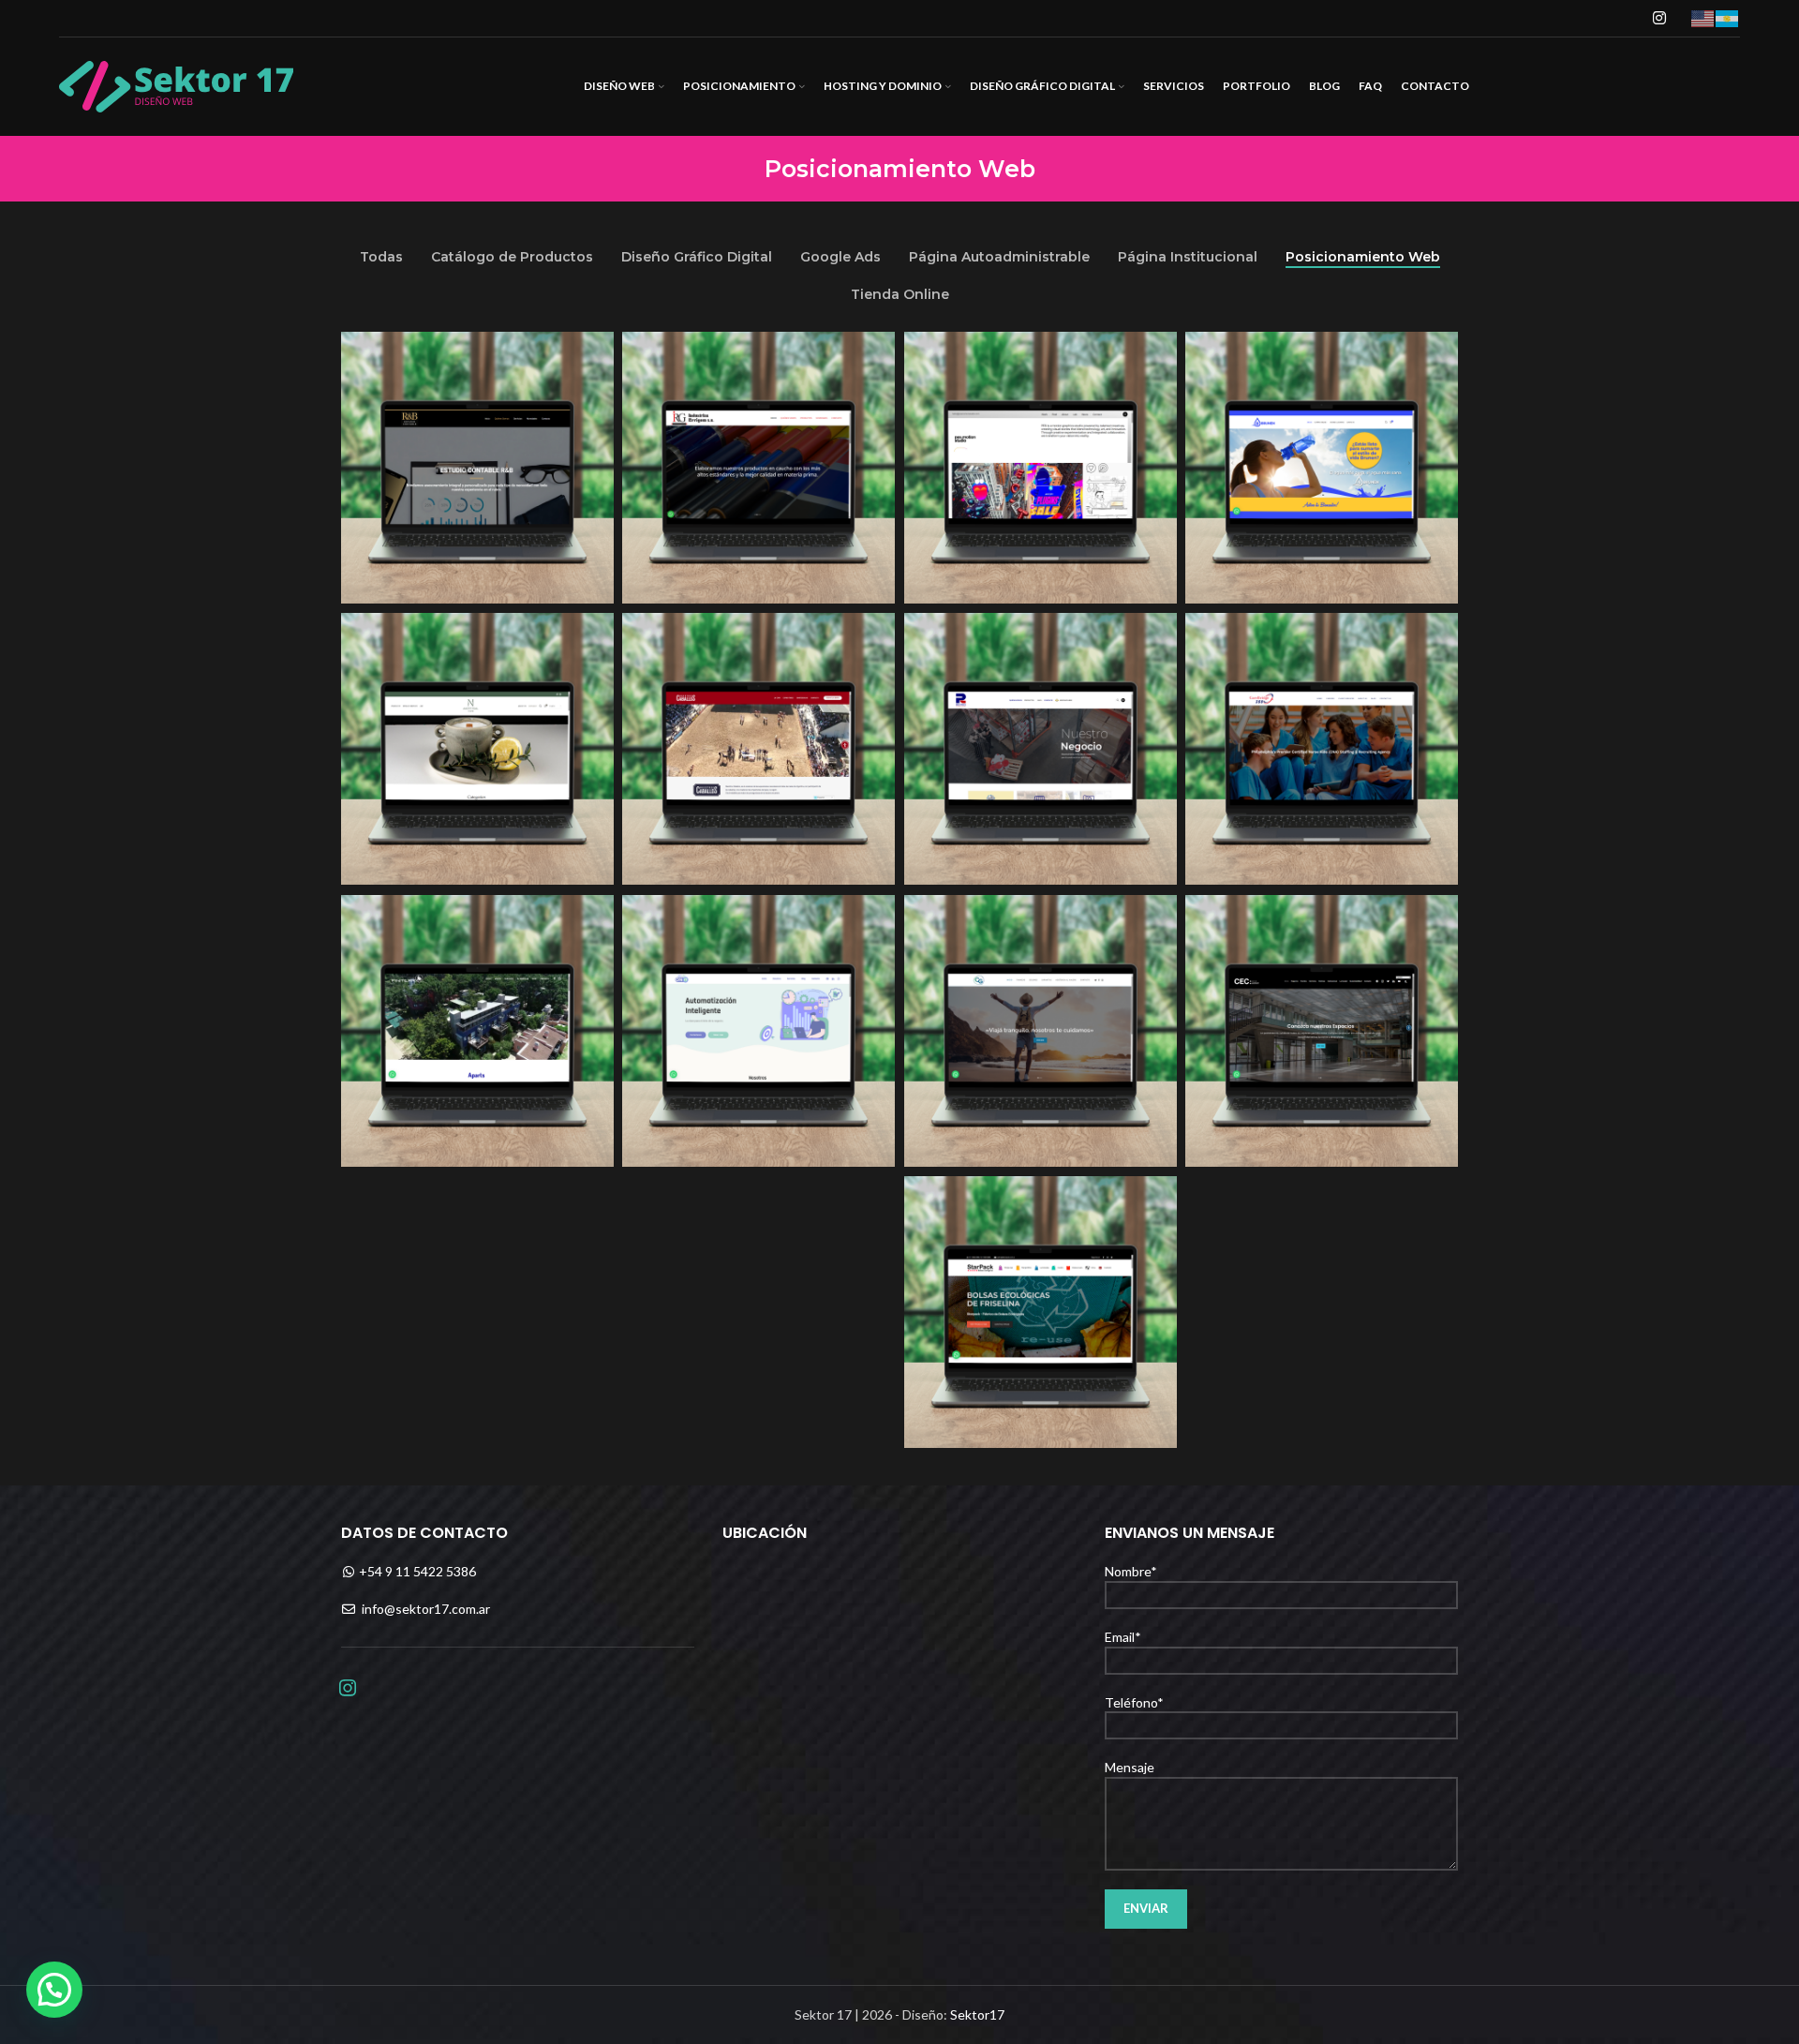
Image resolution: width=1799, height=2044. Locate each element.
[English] (1703, 17)
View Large (590, 353)
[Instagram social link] (1660, 18)
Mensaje (1130, 1767)
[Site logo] (176, 85)
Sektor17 (977, 2014)
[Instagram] (348, 1686)
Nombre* (1131, 1571)
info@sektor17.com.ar (426, 1609)
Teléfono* (1134, 1702)
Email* (1123, 1637)
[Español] (1728, 17)
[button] (54, 1990)
